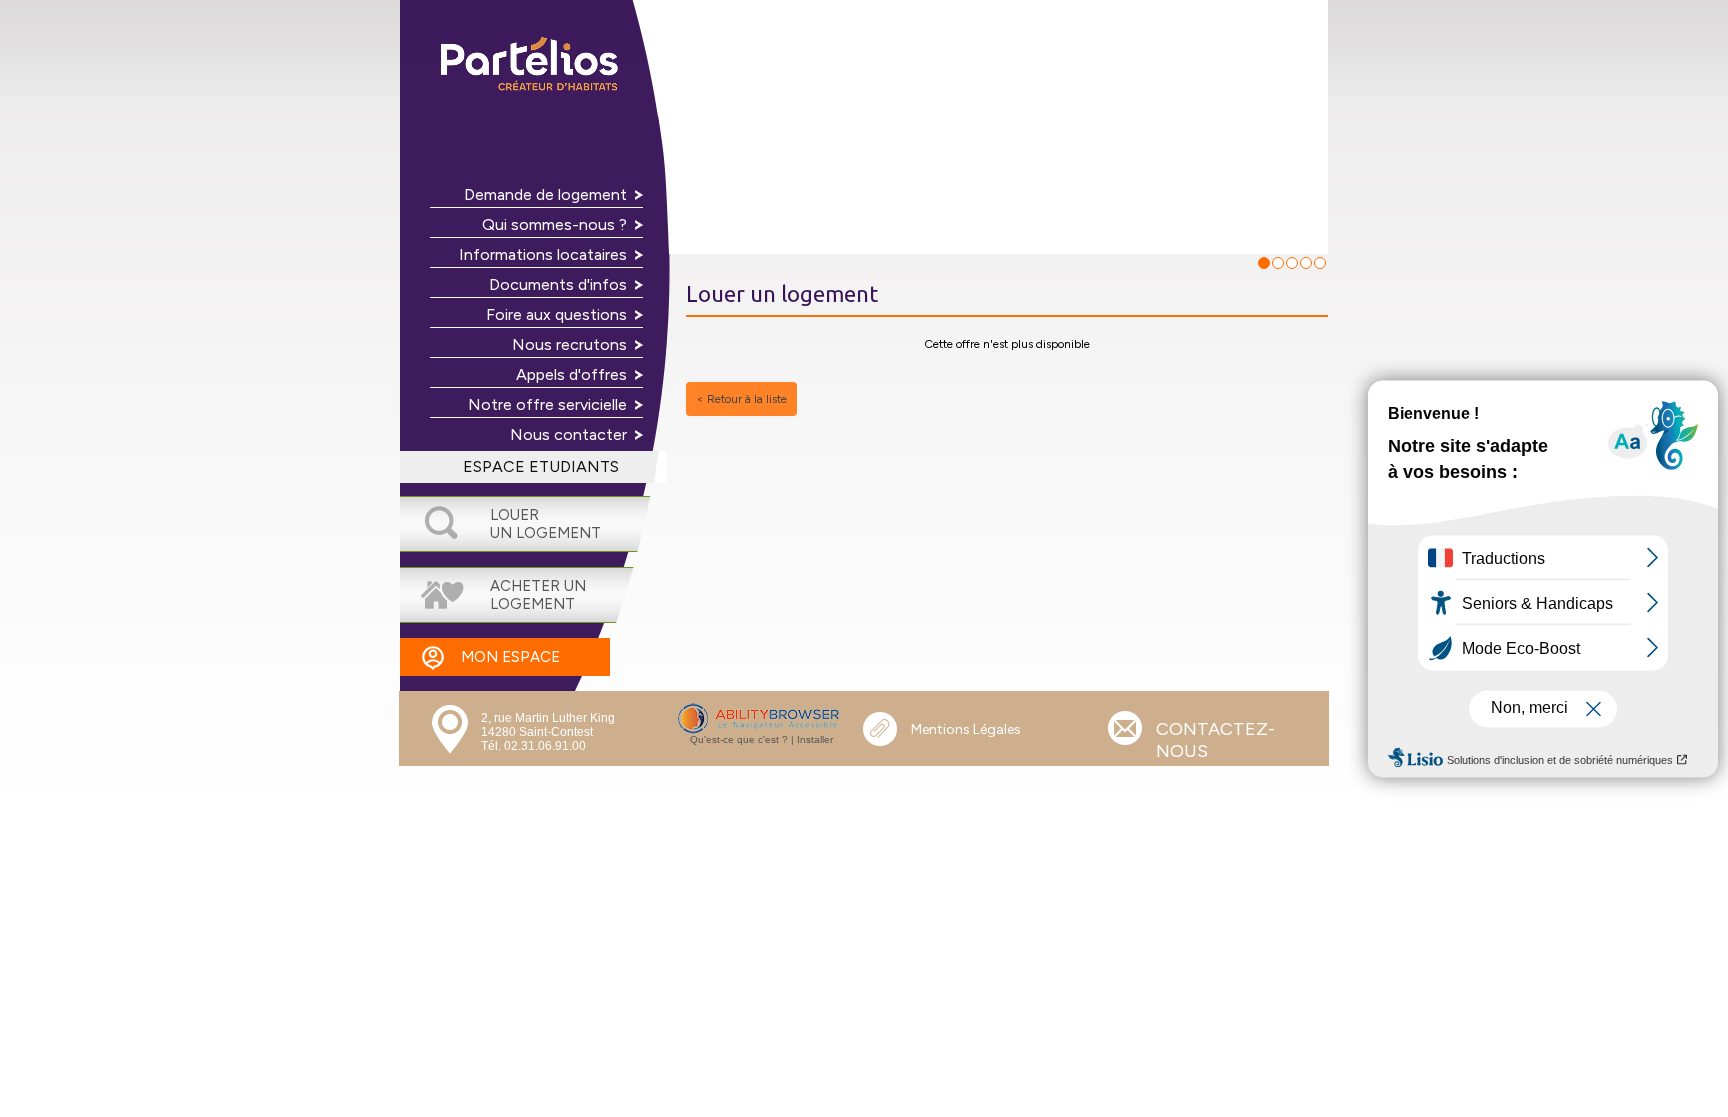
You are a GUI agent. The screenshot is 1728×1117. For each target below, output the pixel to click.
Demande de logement (545, 194)
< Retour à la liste (741, 399)
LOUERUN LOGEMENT (545, 524)
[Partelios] (534, 66)
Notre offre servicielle (547, 404)
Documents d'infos (558, 284)
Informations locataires (543, 254)
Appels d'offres (571, 374)
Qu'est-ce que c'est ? (739, 739)
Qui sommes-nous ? (554, 224)
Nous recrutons (569, 344)
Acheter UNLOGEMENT (538, 595)
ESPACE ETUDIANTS (541, 466)
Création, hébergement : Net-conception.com (1224, 776)
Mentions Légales (966, 729)
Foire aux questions (556, 314)
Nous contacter (568, 434)
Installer (815, 739)
